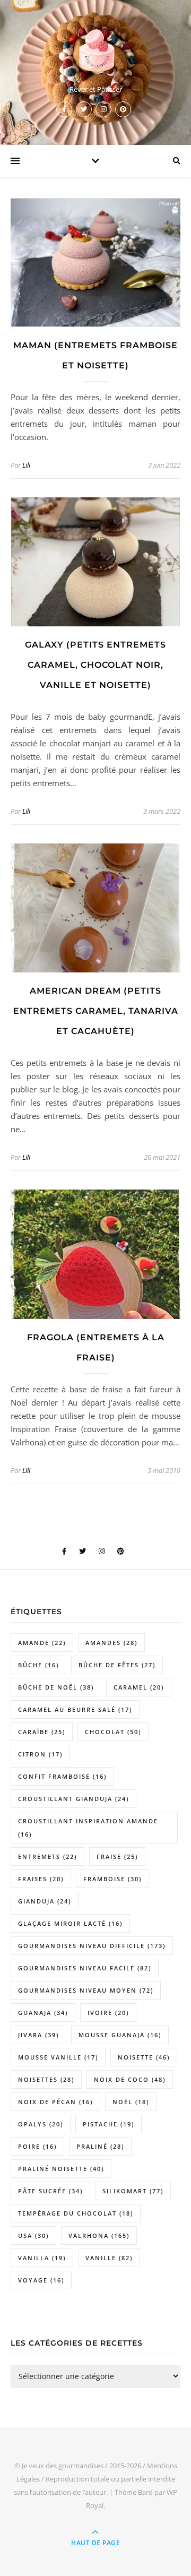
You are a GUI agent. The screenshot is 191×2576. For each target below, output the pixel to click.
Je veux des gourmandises (63, 2466)
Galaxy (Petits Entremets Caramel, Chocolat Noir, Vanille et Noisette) (95, 665)
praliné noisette (61, 2169)
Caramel (139, 1687)
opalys (41, 2124)
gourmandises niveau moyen (86, 1990)
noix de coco (130, 2079)
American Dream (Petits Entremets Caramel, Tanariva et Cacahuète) (96, 1011)
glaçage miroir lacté (70, 1923)
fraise (117, 1856)
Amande (42, 1643)
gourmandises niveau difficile (92, 1946)
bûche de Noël (56, 1687)
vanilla (42, 2258)
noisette (144, 2057)
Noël (131, 2102)
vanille (109, 2258)
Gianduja (45, 1901)
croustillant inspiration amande (88, 1828)
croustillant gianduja (73, 1799)
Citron (40, 1754)
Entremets (47, 1856)
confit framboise (62, 1776)
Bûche (38, 1665)
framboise (112, 1879)
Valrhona (99, 2235)
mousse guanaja (120, 2035)
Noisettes (46, 2079)
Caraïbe (42, 1732)
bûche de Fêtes (117, 1665)
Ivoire (108, 2013)
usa (33, 2235)
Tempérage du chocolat (76, 2213)
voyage (41, 2280)
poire (37, 2146)
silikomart (133, 2191)
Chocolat (113, 1732)
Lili (26, 465)
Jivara (38, 2035)
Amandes (111, 1643)
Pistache (108, 2124)
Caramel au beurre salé (75, 1709)
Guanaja (43, 2013)
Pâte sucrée (50, 2191)
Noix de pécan (55, 2102)
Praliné (100, 2146)
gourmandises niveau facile (85, 1968)
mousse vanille (58, 2057)
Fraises (41, 1879)
